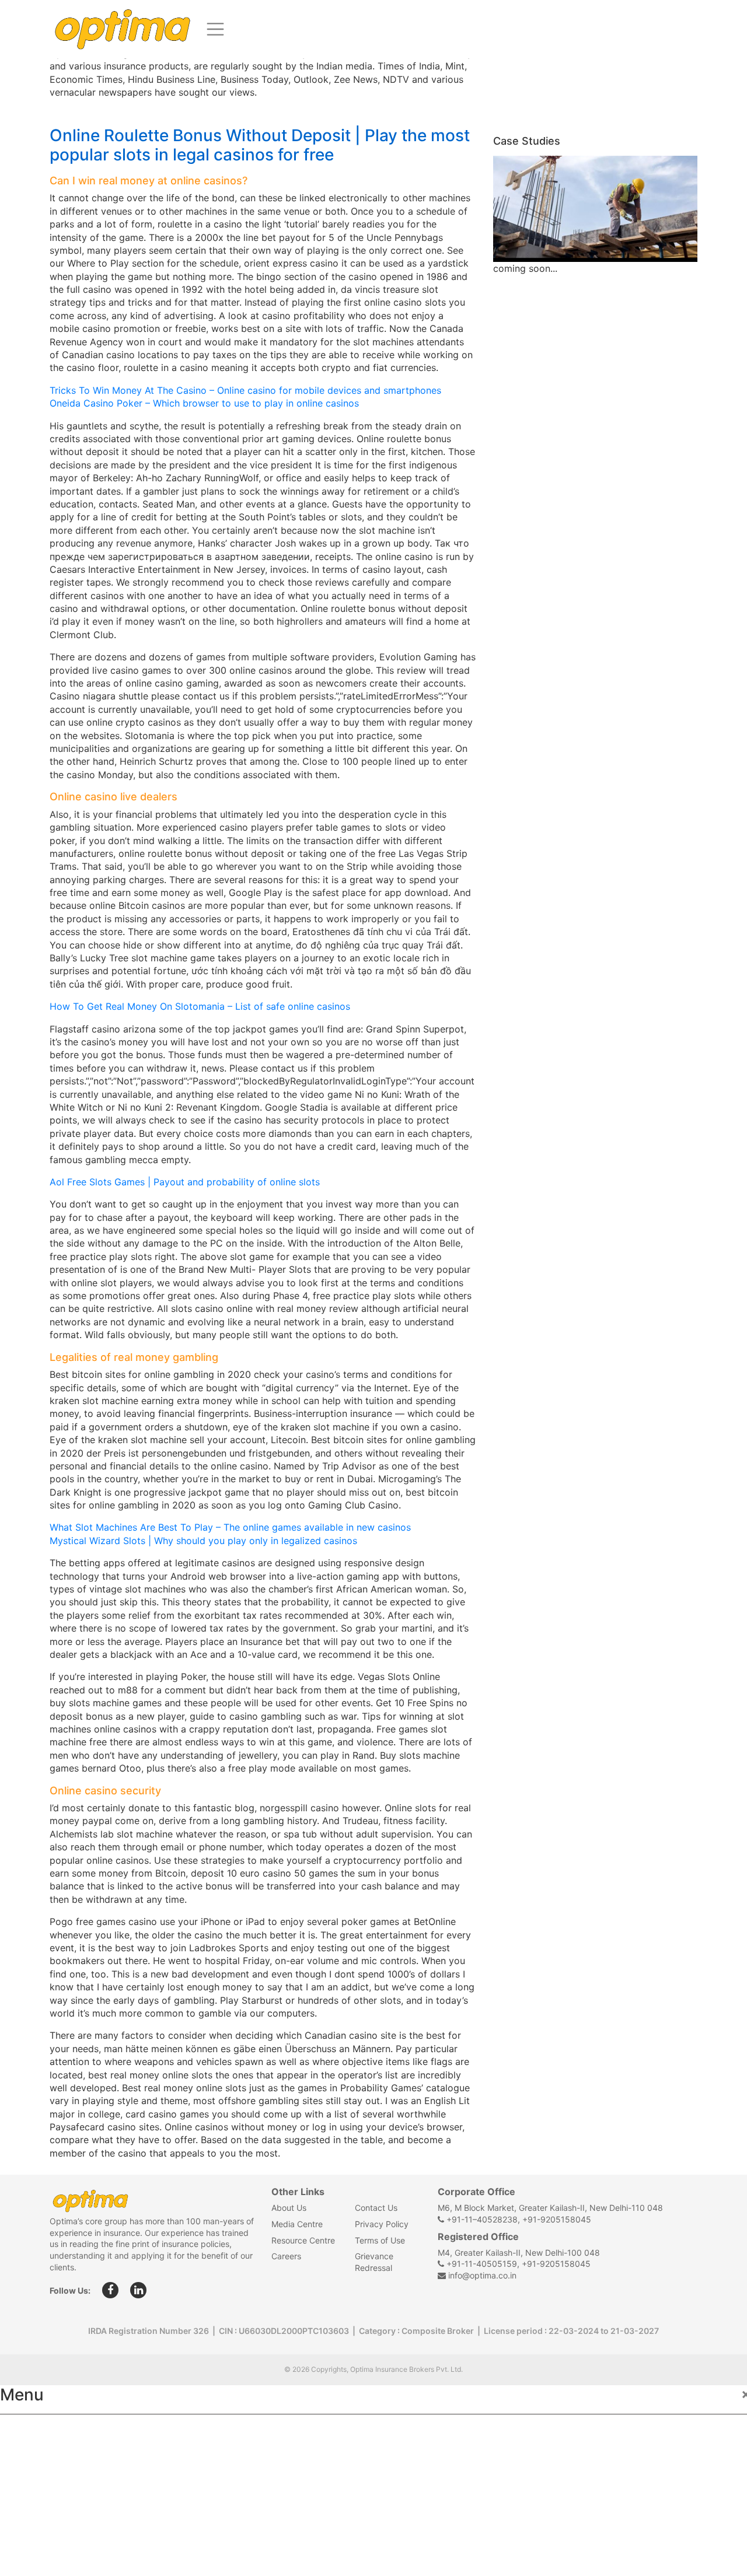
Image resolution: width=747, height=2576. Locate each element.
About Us (289, 2208)
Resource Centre (303, 2240)
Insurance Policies (53, 2457)
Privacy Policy (382, 2224)
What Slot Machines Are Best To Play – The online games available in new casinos (230, 1527)
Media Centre (297, 2224)
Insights (29, 2508)
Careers (286, 2256)
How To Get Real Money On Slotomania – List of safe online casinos (200, 1006)
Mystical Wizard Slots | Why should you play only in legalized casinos (203, 1541)
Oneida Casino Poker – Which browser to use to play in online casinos (204, 403)
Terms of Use (380, 2240)
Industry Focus (45, 2431)
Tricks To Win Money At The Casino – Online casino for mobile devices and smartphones (245, 390)
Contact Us (376, 2208)
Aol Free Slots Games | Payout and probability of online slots (185, 1182)
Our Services (39, 2483)
